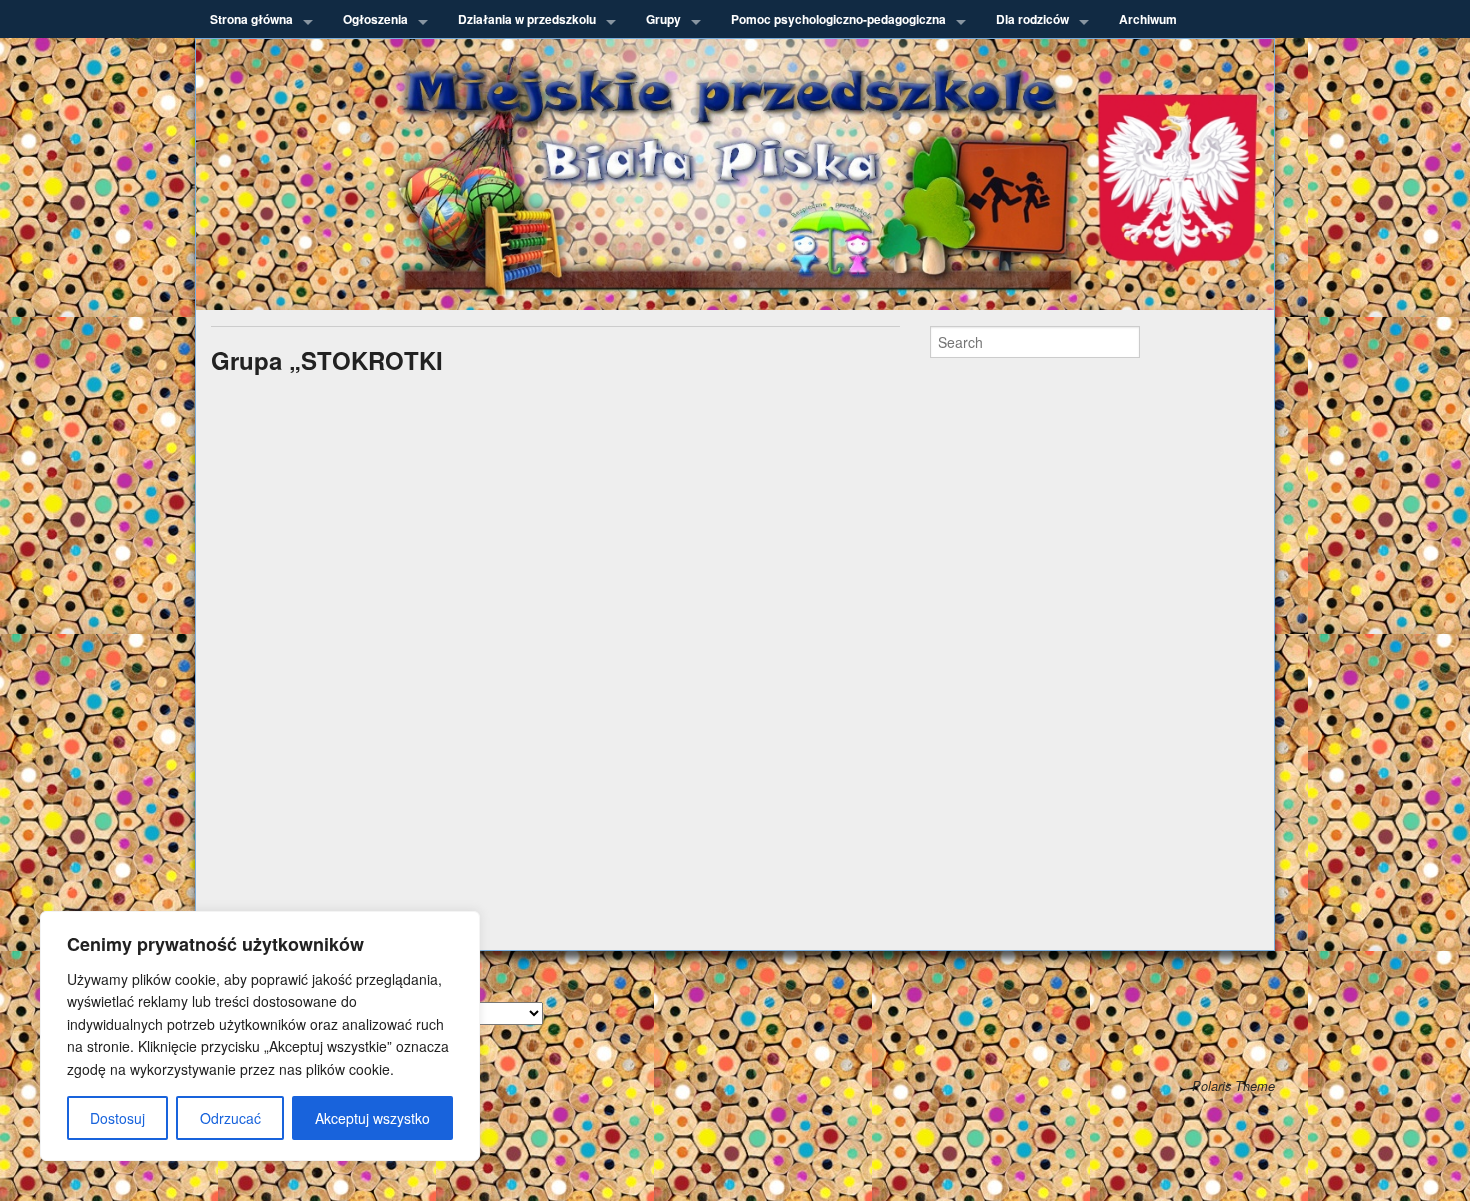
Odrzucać (230, 1118)
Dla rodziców (1032, 19)
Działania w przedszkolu (527, 19)
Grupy (663, 19)
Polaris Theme (1233, 1086)
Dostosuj (117, 1118)
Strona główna (251, 19)
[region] (260, 1036)
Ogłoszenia (375, 19)
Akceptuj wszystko (372, 1118)
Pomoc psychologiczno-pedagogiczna (838, 19)
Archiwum (1148, 19)
